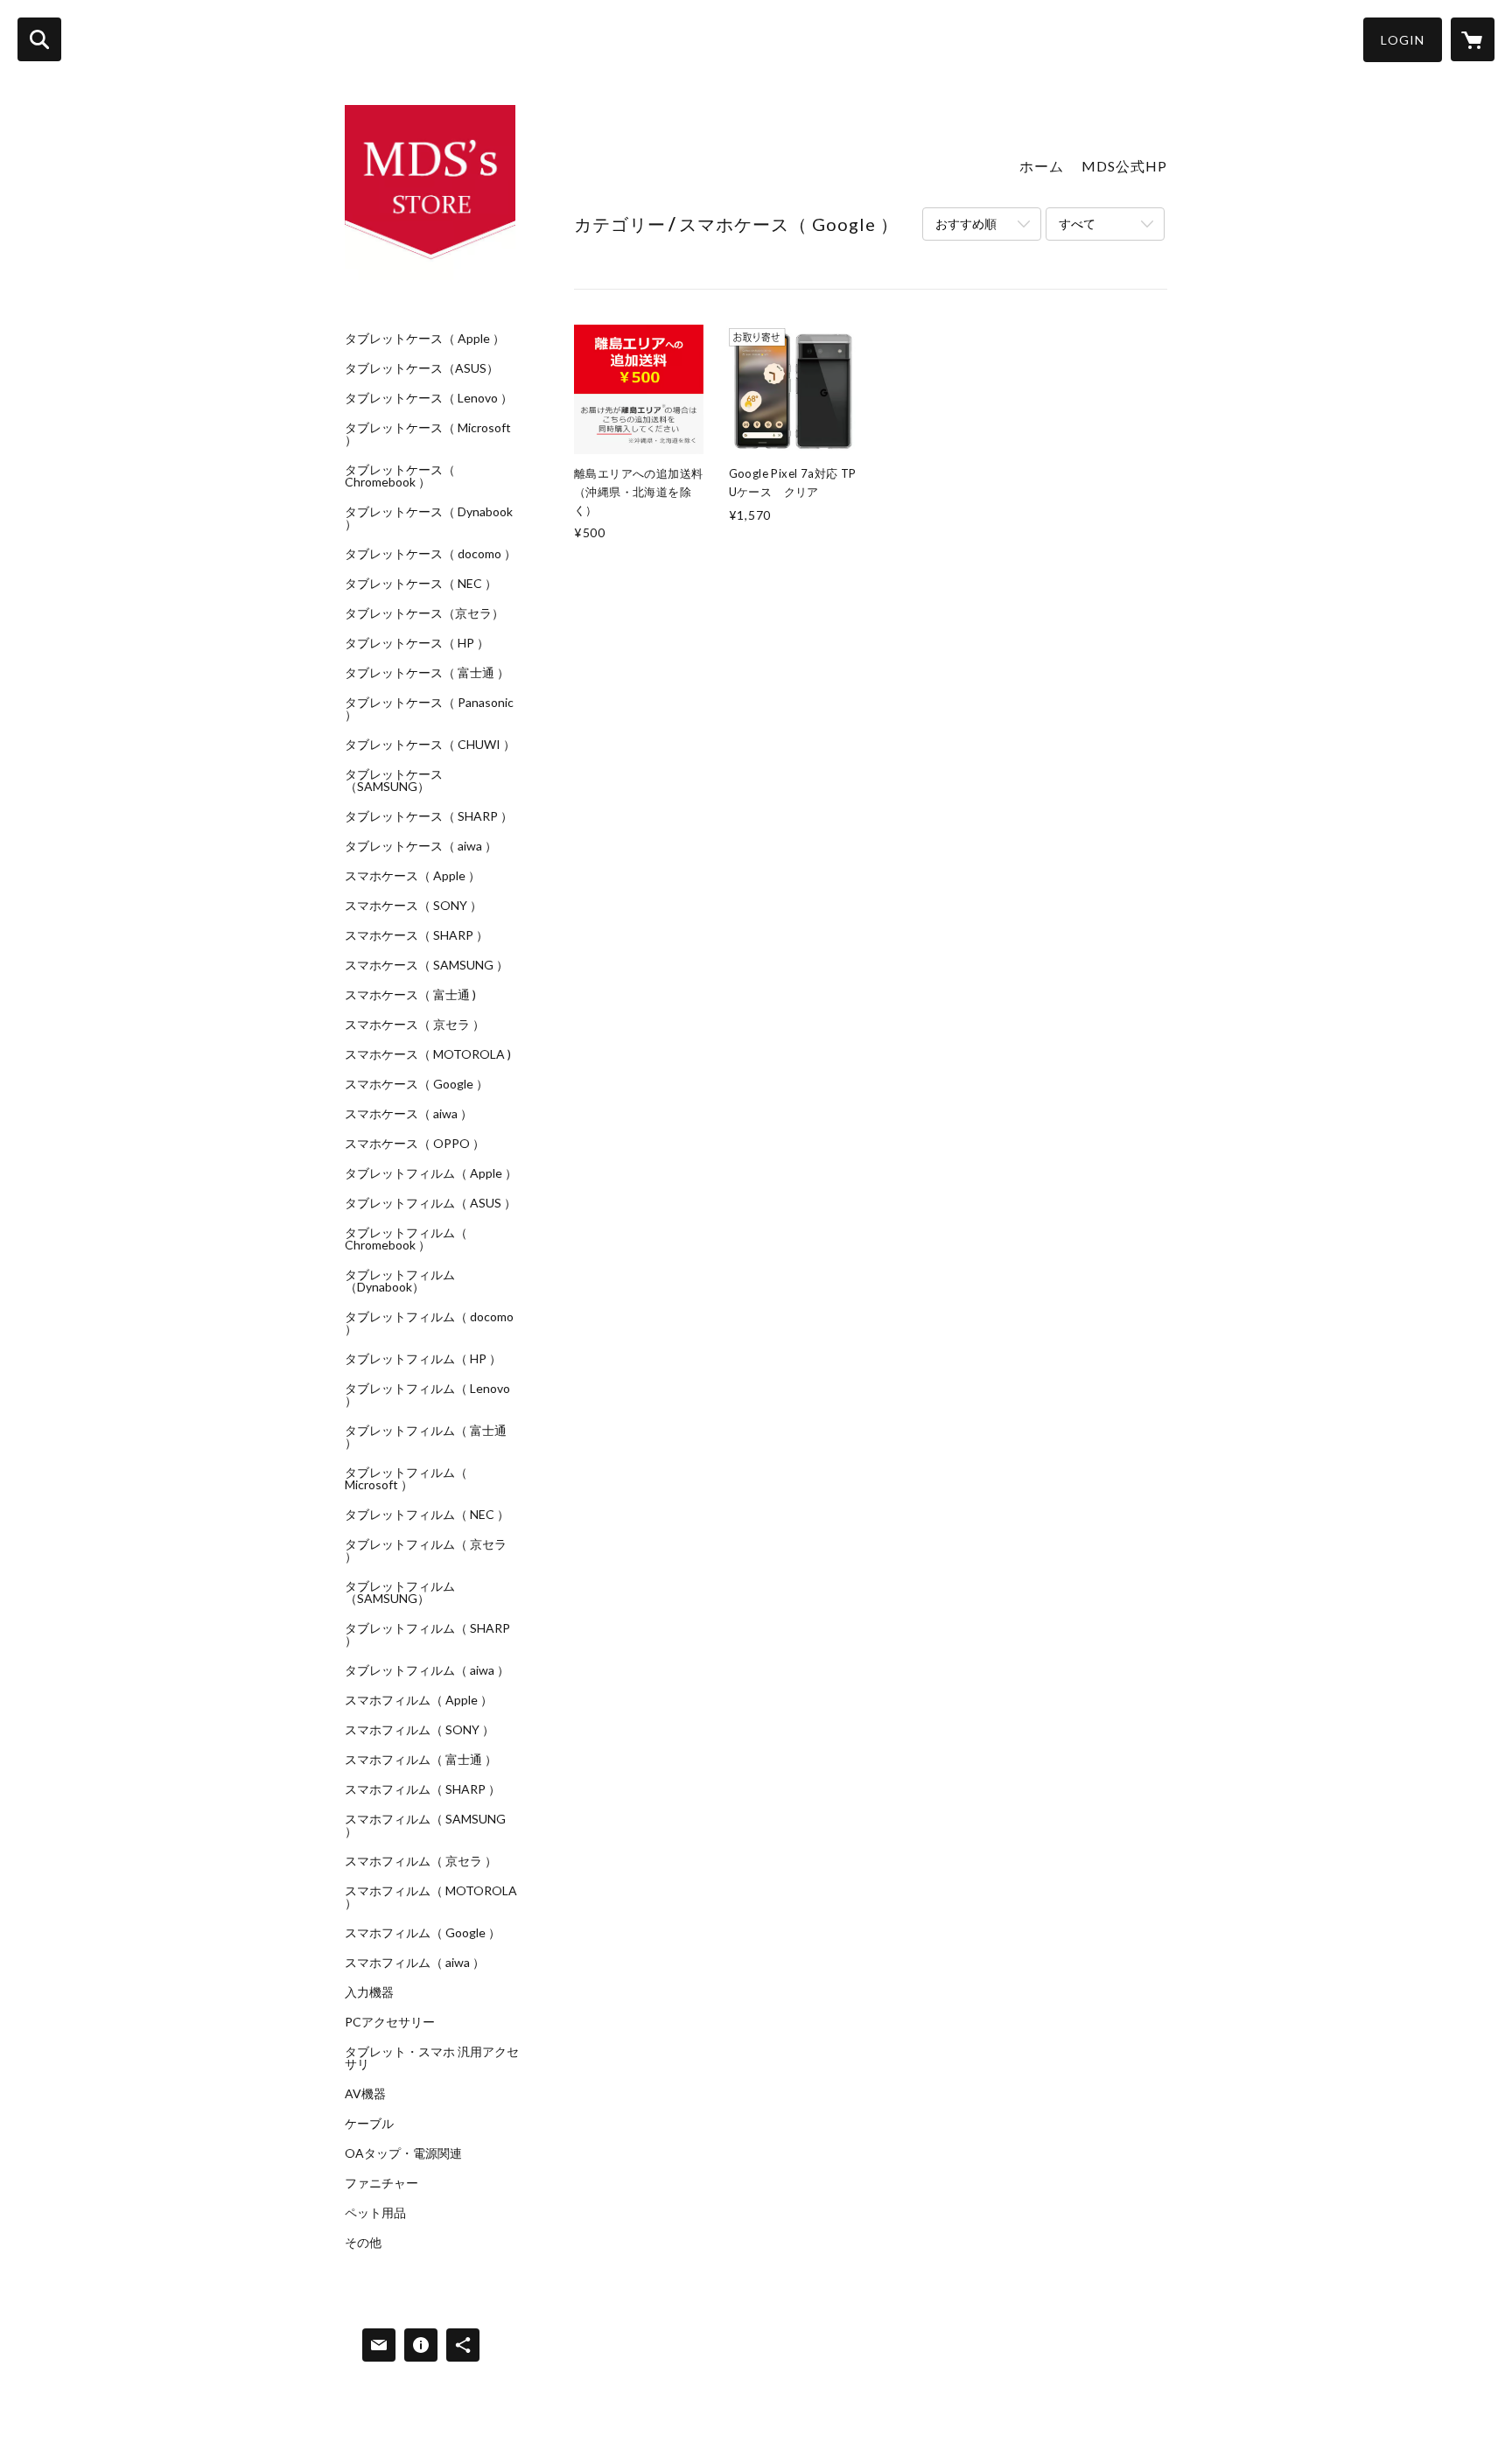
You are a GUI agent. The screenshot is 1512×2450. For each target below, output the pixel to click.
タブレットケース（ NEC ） (421, 584)
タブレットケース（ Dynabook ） (429, 518)
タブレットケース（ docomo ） (430, 554)
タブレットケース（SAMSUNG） (394, 780)
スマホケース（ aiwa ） (409, 1114)
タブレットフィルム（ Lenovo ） (427, 1395)
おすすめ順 (966, 224)
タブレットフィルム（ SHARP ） (427, 1634)
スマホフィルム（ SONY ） (420, 1730)
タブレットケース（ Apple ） (425, 339)
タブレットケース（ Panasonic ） (429, 709)
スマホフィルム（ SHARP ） (423, 1789)
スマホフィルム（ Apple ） (419, 1700)
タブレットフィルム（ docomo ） (429, 1323)
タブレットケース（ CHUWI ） (430, 745)
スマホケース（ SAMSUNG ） (427, 965)
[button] (1403, 40)
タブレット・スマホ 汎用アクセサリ (432, 2058)
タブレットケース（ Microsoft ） (428, 434)
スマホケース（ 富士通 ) (410, 995)
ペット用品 (375, 2213)
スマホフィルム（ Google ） (423, 1933)
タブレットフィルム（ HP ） (423, 1359)
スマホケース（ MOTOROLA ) (428, 1054)
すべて (1077, 224)
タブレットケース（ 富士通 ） (427, 673)
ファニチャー (381, 2183)
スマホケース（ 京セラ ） (415, 1025)
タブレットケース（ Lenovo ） (429, 398)
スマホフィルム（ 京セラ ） (421, 1861)
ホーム (1042, 166)
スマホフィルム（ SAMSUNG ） (425, 1825)
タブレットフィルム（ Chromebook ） (406, 1239)
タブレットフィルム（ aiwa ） (427, 1670)
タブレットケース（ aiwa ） (421, 846)
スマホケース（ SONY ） (413, 906)
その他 (363, 2243)
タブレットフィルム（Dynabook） (400, 1281)
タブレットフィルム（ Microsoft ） (406, 1479)
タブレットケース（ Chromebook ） (400, 476)
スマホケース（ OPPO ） (415, 1144)
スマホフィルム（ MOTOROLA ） (431, 1897)
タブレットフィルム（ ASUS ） (430, 1203)
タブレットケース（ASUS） (422, 368)
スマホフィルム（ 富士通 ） (421, 1760)
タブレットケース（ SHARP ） (429, 816)
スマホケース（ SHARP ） (416, 935)
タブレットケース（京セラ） (424, 613)
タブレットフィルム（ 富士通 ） (426, 1437)
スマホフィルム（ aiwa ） (415, 1963)
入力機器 (369, 1992)
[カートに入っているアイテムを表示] (1473, 39)
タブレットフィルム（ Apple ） (431, 1173)
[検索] (39, 39)
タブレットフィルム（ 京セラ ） (426, 1550)
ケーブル (369, 2124)
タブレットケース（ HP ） (417, 643)
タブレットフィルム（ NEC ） (427, 1515)
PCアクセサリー (390, 2022)
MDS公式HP (1124, 166)
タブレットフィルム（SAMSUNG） (400, 1592)
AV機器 (365, 2094)
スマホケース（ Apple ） (413, 876)
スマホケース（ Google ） (416, 1084)
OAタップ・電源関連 (403, 2153)
